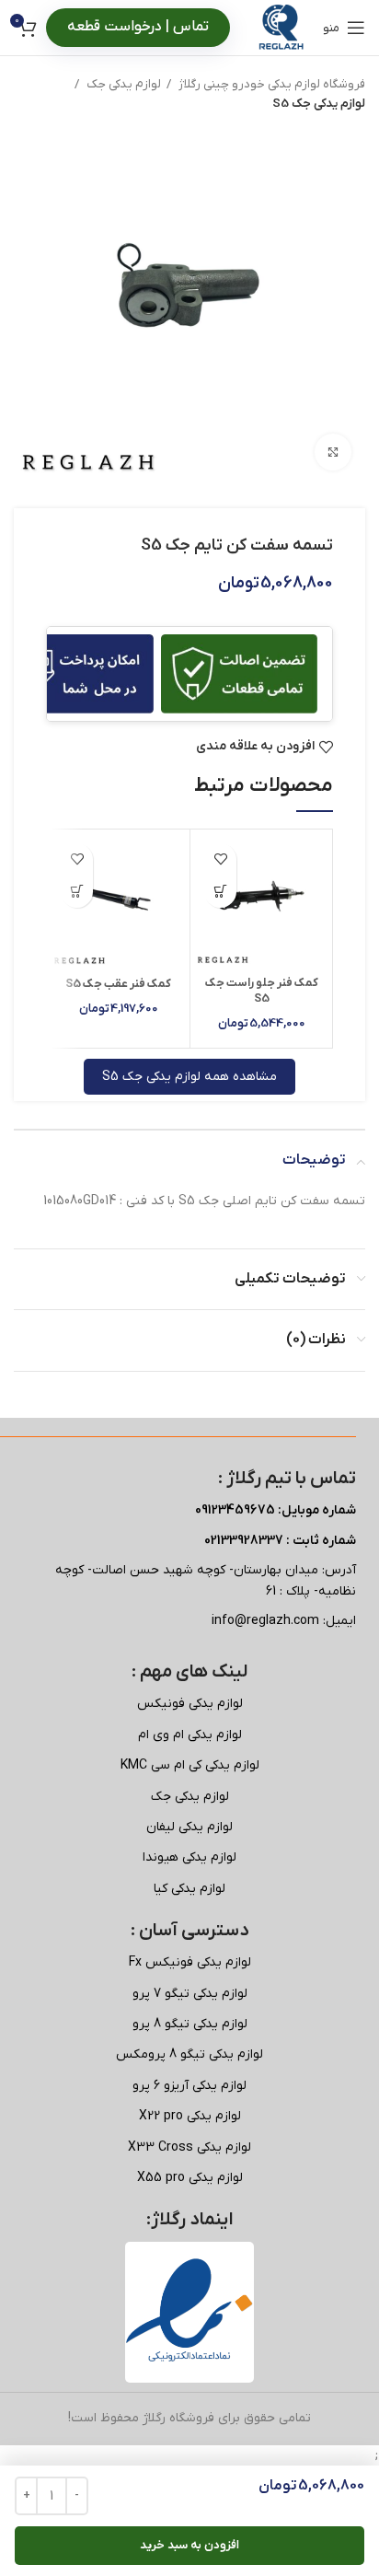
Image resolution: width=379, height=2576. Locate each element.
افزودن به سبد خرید (189, 2545)
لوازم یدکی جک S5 (319, 104)
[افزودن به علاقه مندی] (220, 859)
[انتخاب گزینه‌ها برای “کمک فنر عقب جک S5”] (77, 892)
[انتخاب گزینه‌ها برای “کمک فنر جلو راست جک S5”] (220, 892)
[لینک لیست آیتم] (189, 1704)
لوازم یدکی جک (122, 84)
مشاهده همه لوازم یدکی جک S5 (189, 1077)
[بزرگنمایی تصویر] (333, 452)
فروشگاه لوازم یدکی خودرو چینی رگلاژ (270, 84)
